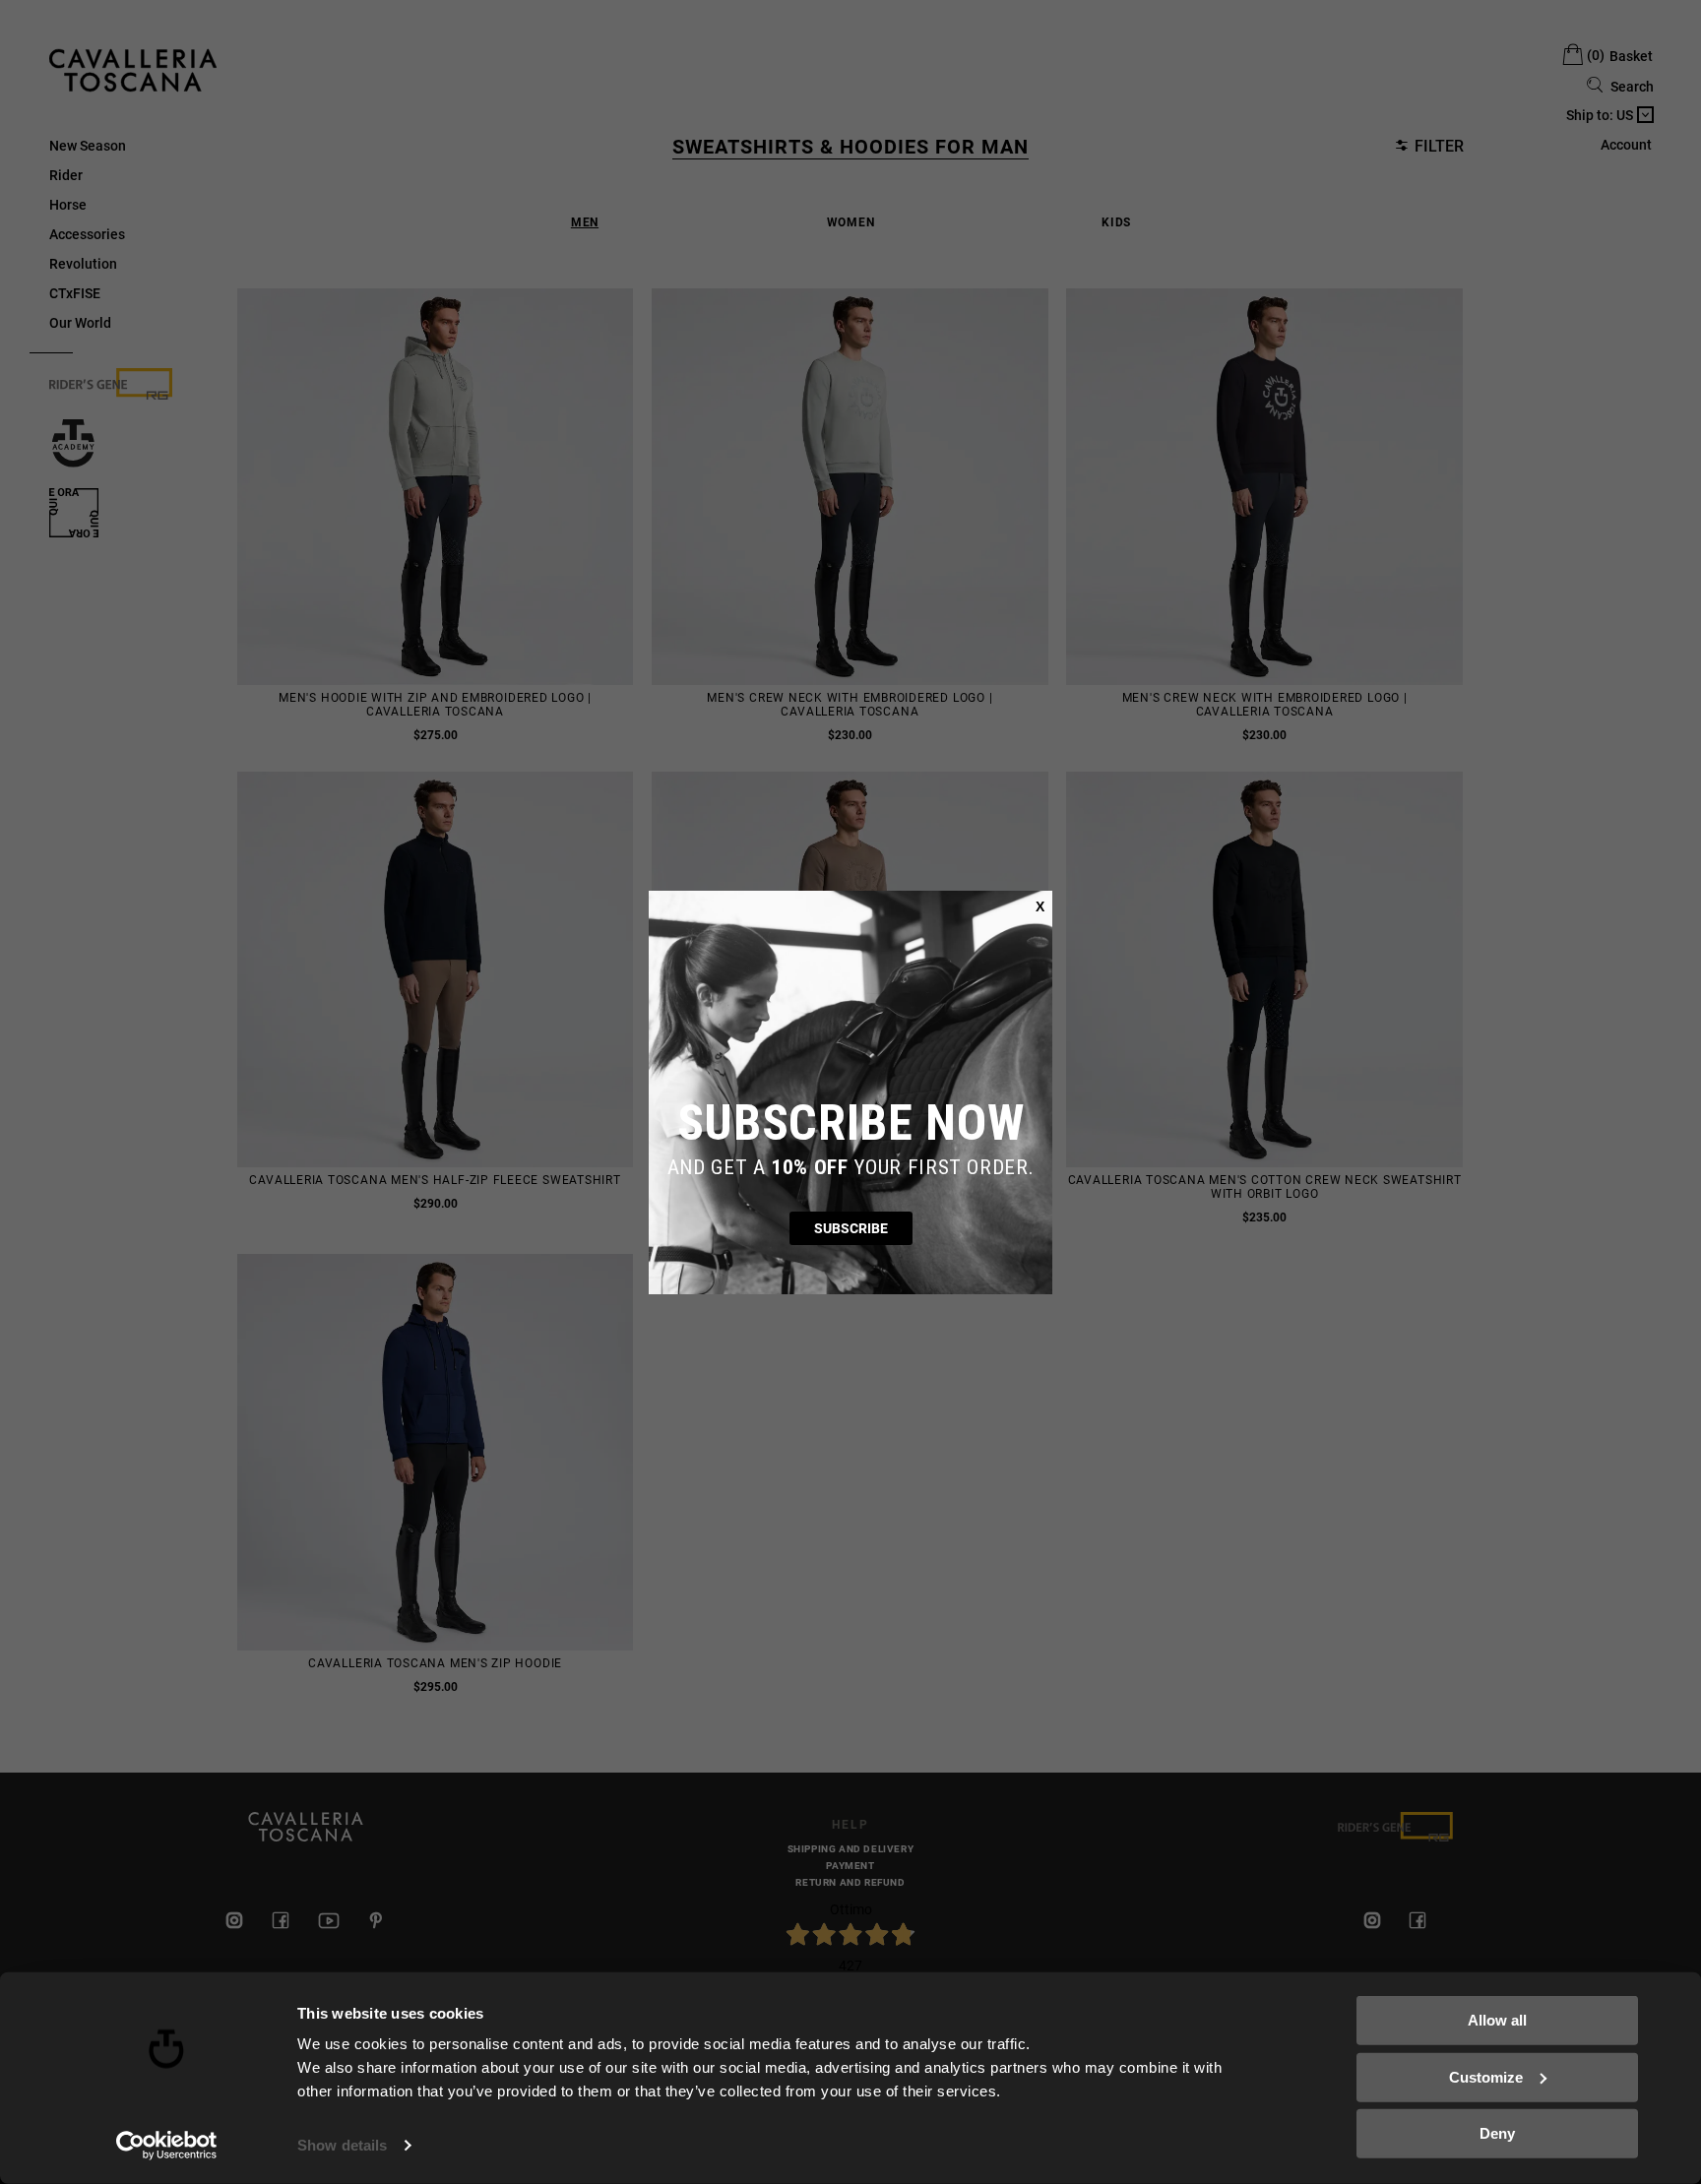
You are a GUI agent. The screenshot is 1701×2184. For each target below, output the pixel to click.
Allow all (1497, 2020)
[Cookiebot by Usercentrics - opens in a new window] (167, 2146)
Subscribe (851, 1228)
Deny (1497, 2133)
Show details (342, 2145)
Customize (1486, 2076)
